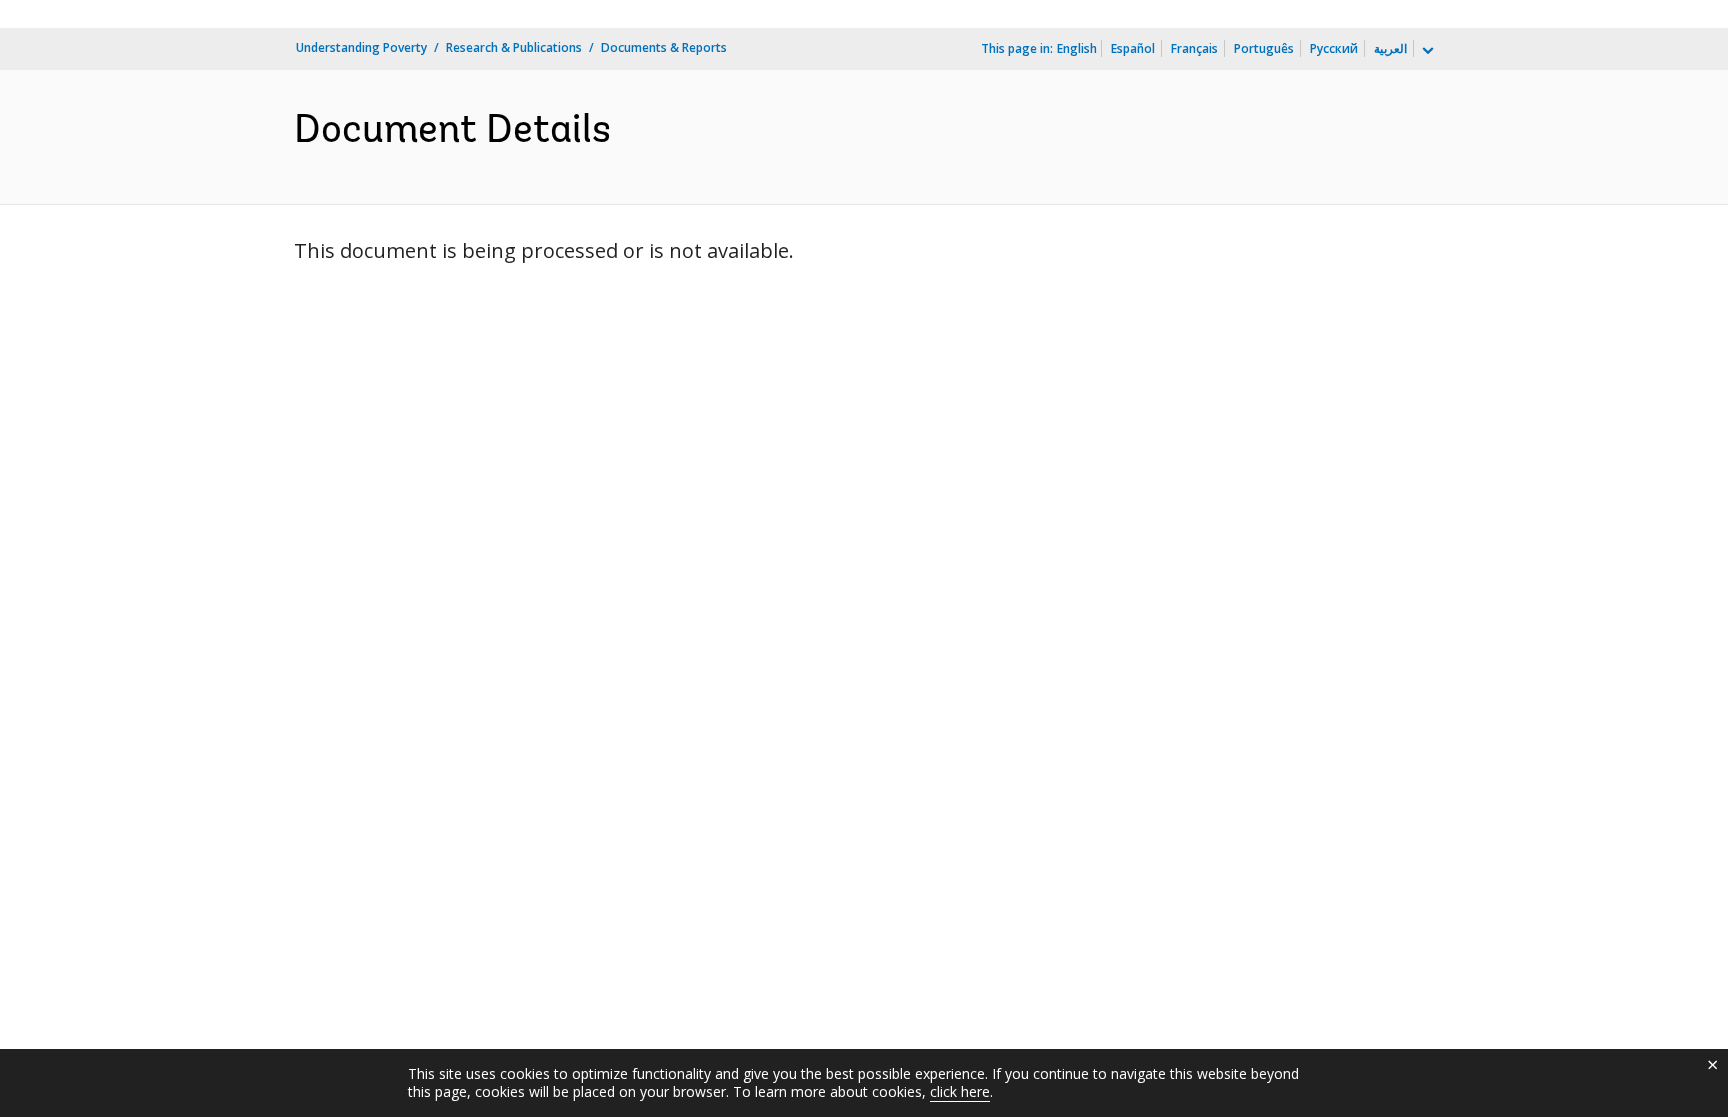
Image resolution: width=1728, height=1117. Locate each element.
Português (1264, 48)
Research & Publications (514, 47)
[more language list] (1426, 51)
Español (1133, 48)
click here (960, 1091)
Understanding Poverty (361, 47)
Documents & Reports (664, 47)
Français (1194, 48)
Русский (1334, 48)
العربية (1390, 48)
